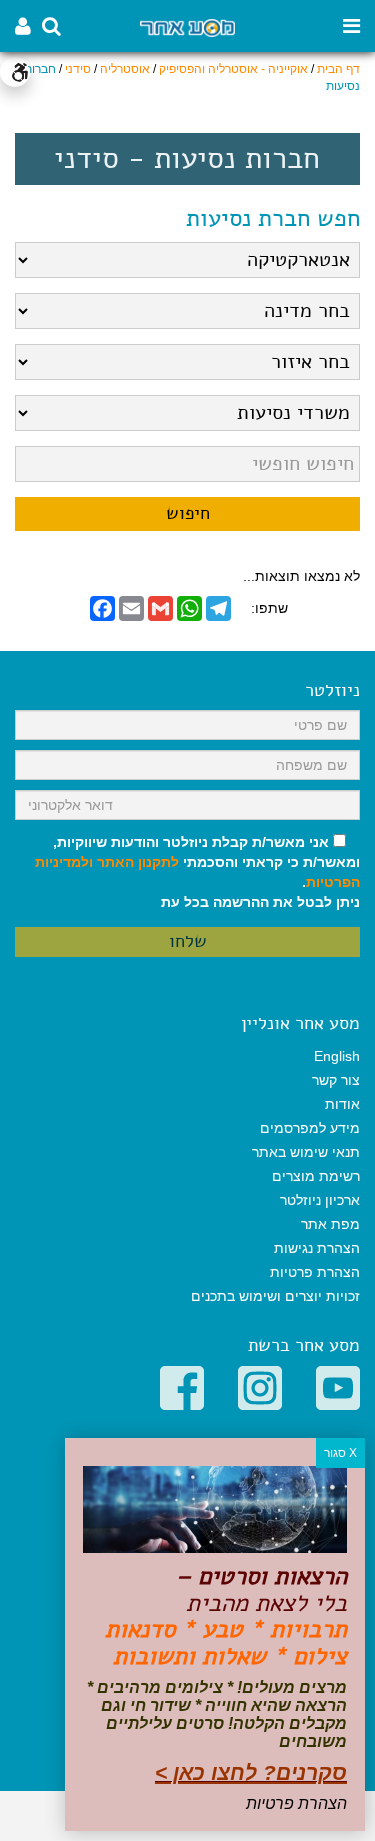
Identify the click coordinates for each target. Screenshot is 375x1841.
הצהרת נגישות (317, 1248)
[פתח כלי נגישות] (15, 72)
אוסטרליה (125, 69)
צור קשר (336, 1080)
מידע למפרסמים (310, 1128)
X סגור (340, 1453)
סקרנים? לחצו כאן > (251, 1772)
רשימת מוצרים (316, 1176)
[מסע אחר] (187, 26)
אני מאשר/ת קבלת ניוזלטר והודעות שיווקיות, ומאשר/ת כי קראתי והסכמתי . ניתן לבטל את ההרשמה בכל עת (197, 872)
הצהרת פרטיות (315, 1272)
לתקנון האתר (138, 862)
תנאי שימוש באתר (306, 1152)
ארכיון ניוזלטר (320, 1200)
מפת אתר (330, 1224)
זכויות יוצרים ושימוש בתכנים (275, 1296)
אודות (342, 1104)
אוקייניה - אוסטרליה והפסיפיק (233, 69)
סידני (78, 69)
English (337, 1056)
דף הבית (338, 69)
